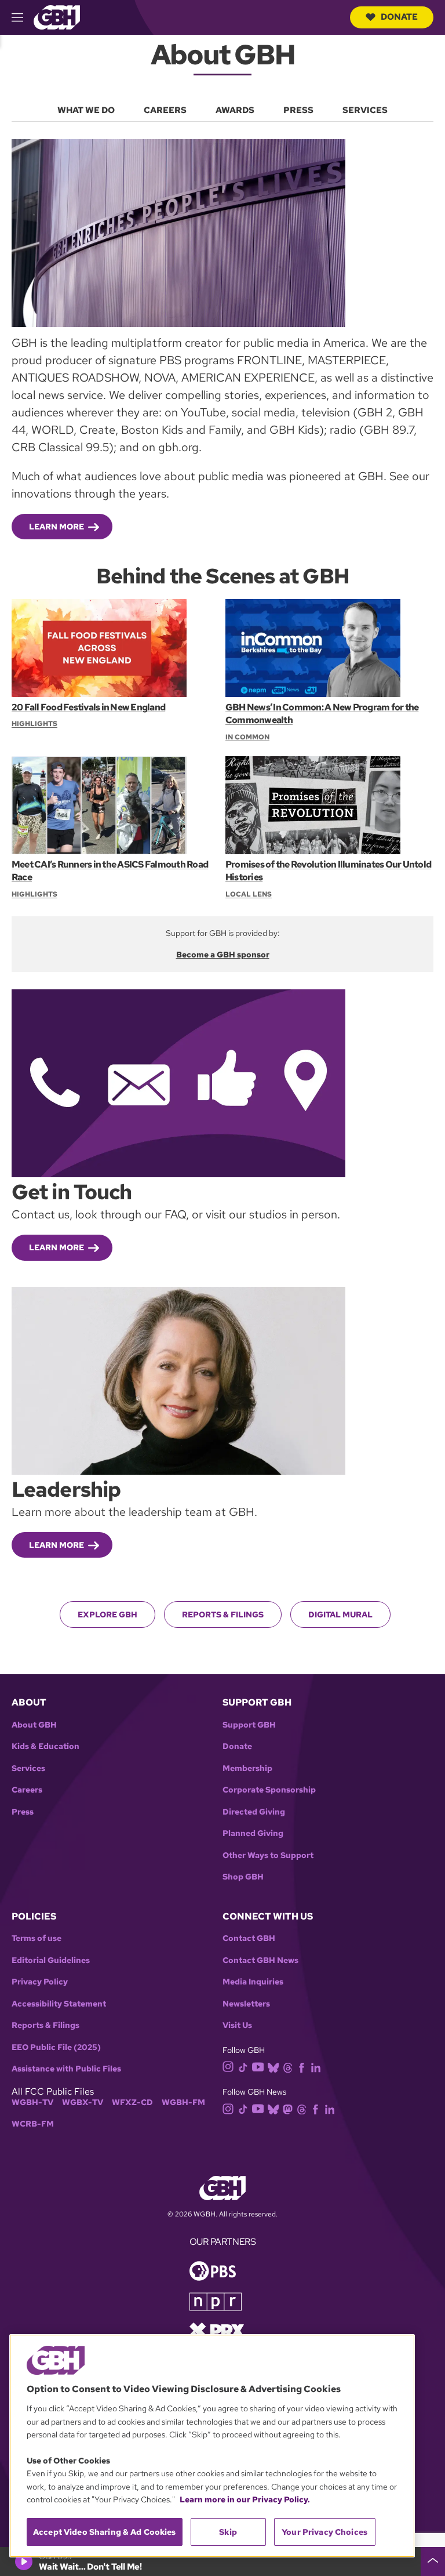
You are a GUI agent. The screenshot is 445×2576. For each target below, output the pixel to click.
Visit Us (237, 2025)
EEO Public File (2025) (56, 2047)
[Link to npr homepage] (216, 2301)
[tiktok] (243, 2067)
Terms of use (37, 1938)
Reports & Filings (223, 1614)
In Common (247, 737)
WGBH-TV (32, 2102)
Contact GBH (249, 1938)
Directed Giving (254, 1812)
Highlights (34, 724)
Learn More (56, 527)
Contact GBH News (260, 1960)
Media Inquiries (253, 1982)
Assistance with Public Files (66, 2069)
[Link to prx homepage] (217, 2330)
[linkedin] (316, 2067)
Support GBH (249, 1725)
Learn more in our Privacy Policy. (245, 2499)
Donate (399, 17)
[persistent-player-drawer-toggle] (433, 2562)
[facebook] (302, 2067)
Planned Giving (253, 1833)
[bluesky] (273, 2067)
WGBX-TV (83, 2102)
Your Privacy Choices (324, 2532)
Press (23, 1812)
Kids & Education (45, 1746)
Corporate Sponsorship (269, 1790)
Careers (27, 1790)
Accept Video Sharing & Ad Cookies (105, 2532)
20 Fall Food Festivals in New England (88, 707)
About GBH (34, 1725)
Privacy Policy (40, 1982)
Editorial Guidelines (51, 1960)
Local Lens (249, 894)
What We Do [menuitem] (86, 110)
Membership (247, 1768)
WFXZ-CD (132, 2102)
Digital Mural (340, 1614)
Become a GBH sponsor (223, 955)
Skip (228, 2532)
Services (28, 1768)
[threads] (288, 2067)
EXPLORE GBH (107, 1614)
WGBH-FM (183, 2102)
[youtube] (258, 2066)
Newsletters (246, 2004)
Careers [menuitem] (165, 110)
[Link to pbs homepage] (213, 2270)
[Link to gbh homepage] (57, 17)
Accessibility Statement (59, 2004)
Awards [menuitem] (235, 110)
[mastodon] (288, 2108)
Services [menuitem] (365, 110)
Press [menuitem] (298, 110)
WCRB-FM (33, 2124)
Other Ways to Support (268, 1855)
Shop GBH (243, 1877)
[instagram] (228, 2066)
